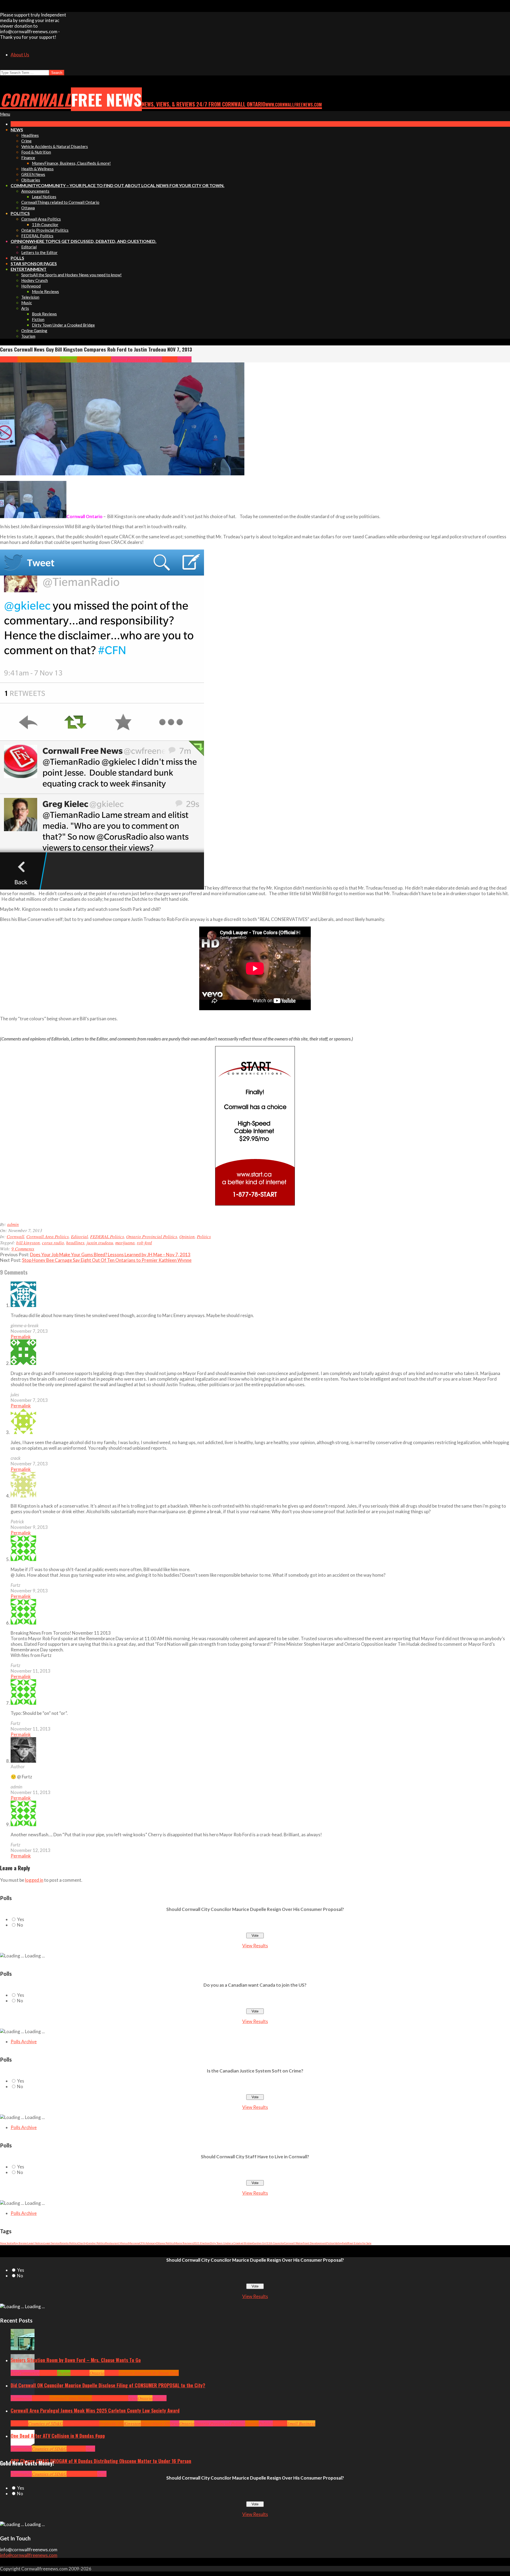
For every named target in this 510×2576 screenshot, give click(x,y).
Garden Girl (260, 2243)
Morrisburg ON (155, 2423)
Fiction (331, 2243)
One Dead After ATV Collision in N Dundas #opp (58, 2436)
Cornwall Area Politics (39, 359)
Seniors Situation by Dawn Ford (149, 2373)
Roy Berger (20, 2243)
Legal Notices (36, 2243)
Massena (134, 2243)
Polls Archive (24, 2042)
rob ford (144, 1243)
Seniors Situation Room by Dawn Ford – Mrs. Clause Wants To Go (76, 2360)
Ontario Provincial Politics (137, 359)
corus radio (53, 1243)
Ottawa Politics (165, 2243)
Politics (184, 359)
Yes (21, 1919)
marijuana (125, 1243)
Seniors (112, 2373)
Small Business (301, 2423)
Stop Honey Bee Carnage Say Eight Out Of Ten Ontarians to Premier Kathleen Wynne (107, 1260)
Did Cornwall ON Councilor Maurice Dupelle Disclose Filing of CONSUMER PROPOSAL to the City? (108, 2385)
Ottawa (252, 2423)
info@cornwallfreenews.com (29, 2555)
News (133, 2398)
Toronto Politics (69, 2243)
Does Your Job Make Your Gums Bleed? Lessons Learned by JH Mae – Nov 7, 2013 (110, 1255)
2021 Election (201, 2243)
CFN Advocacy (148, 2243)
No (20, 1925)
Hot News (120, 2398)
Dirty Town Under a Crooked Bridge (231, 2243)
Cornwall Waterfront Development (305, 2243)
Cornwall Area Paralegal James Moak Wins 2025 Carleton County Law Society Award (95, 2410)
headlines (75, 1243)
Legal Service (52, 2243)
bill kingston (28, 1243)
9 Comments (23, 1249)
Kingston (132, 2423)
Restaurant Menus (117, 2243)
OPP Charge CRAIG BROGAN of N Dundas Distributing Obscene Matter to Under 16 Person (101, 2461)
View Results (255, 1946)
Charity (82, 2243)
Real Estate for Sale (360, 2243)
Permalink (21, 1337)
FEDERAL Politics (94, 359)
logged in (34, 1880)
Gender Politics (96, 2243)
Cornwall (9, 359)
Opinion (170, 359)
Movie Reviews (184, 2243)
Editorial (69, 359)
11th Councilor (275, 2243)
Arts (14, 2373)
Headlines (80, 2373)
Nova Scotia (7, 2243)
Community (29, 2373)
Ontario (97, 2373)
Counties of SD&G (46, 2423)
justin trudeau (100, 1243)
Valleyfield (341, 2243)
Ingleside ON (112, 2423)
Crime (72, 2474)
